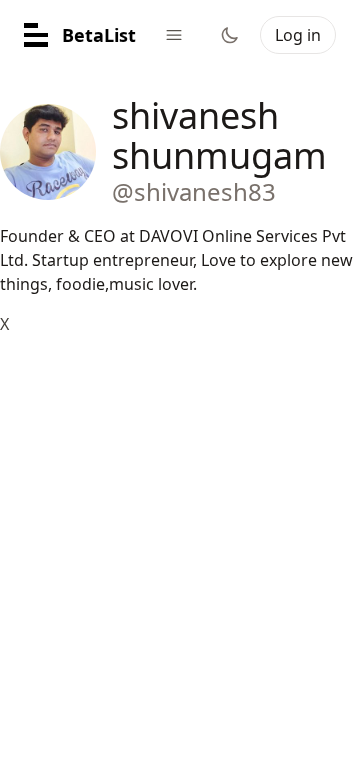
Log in (298, 35)
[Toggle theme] (230, 35)
